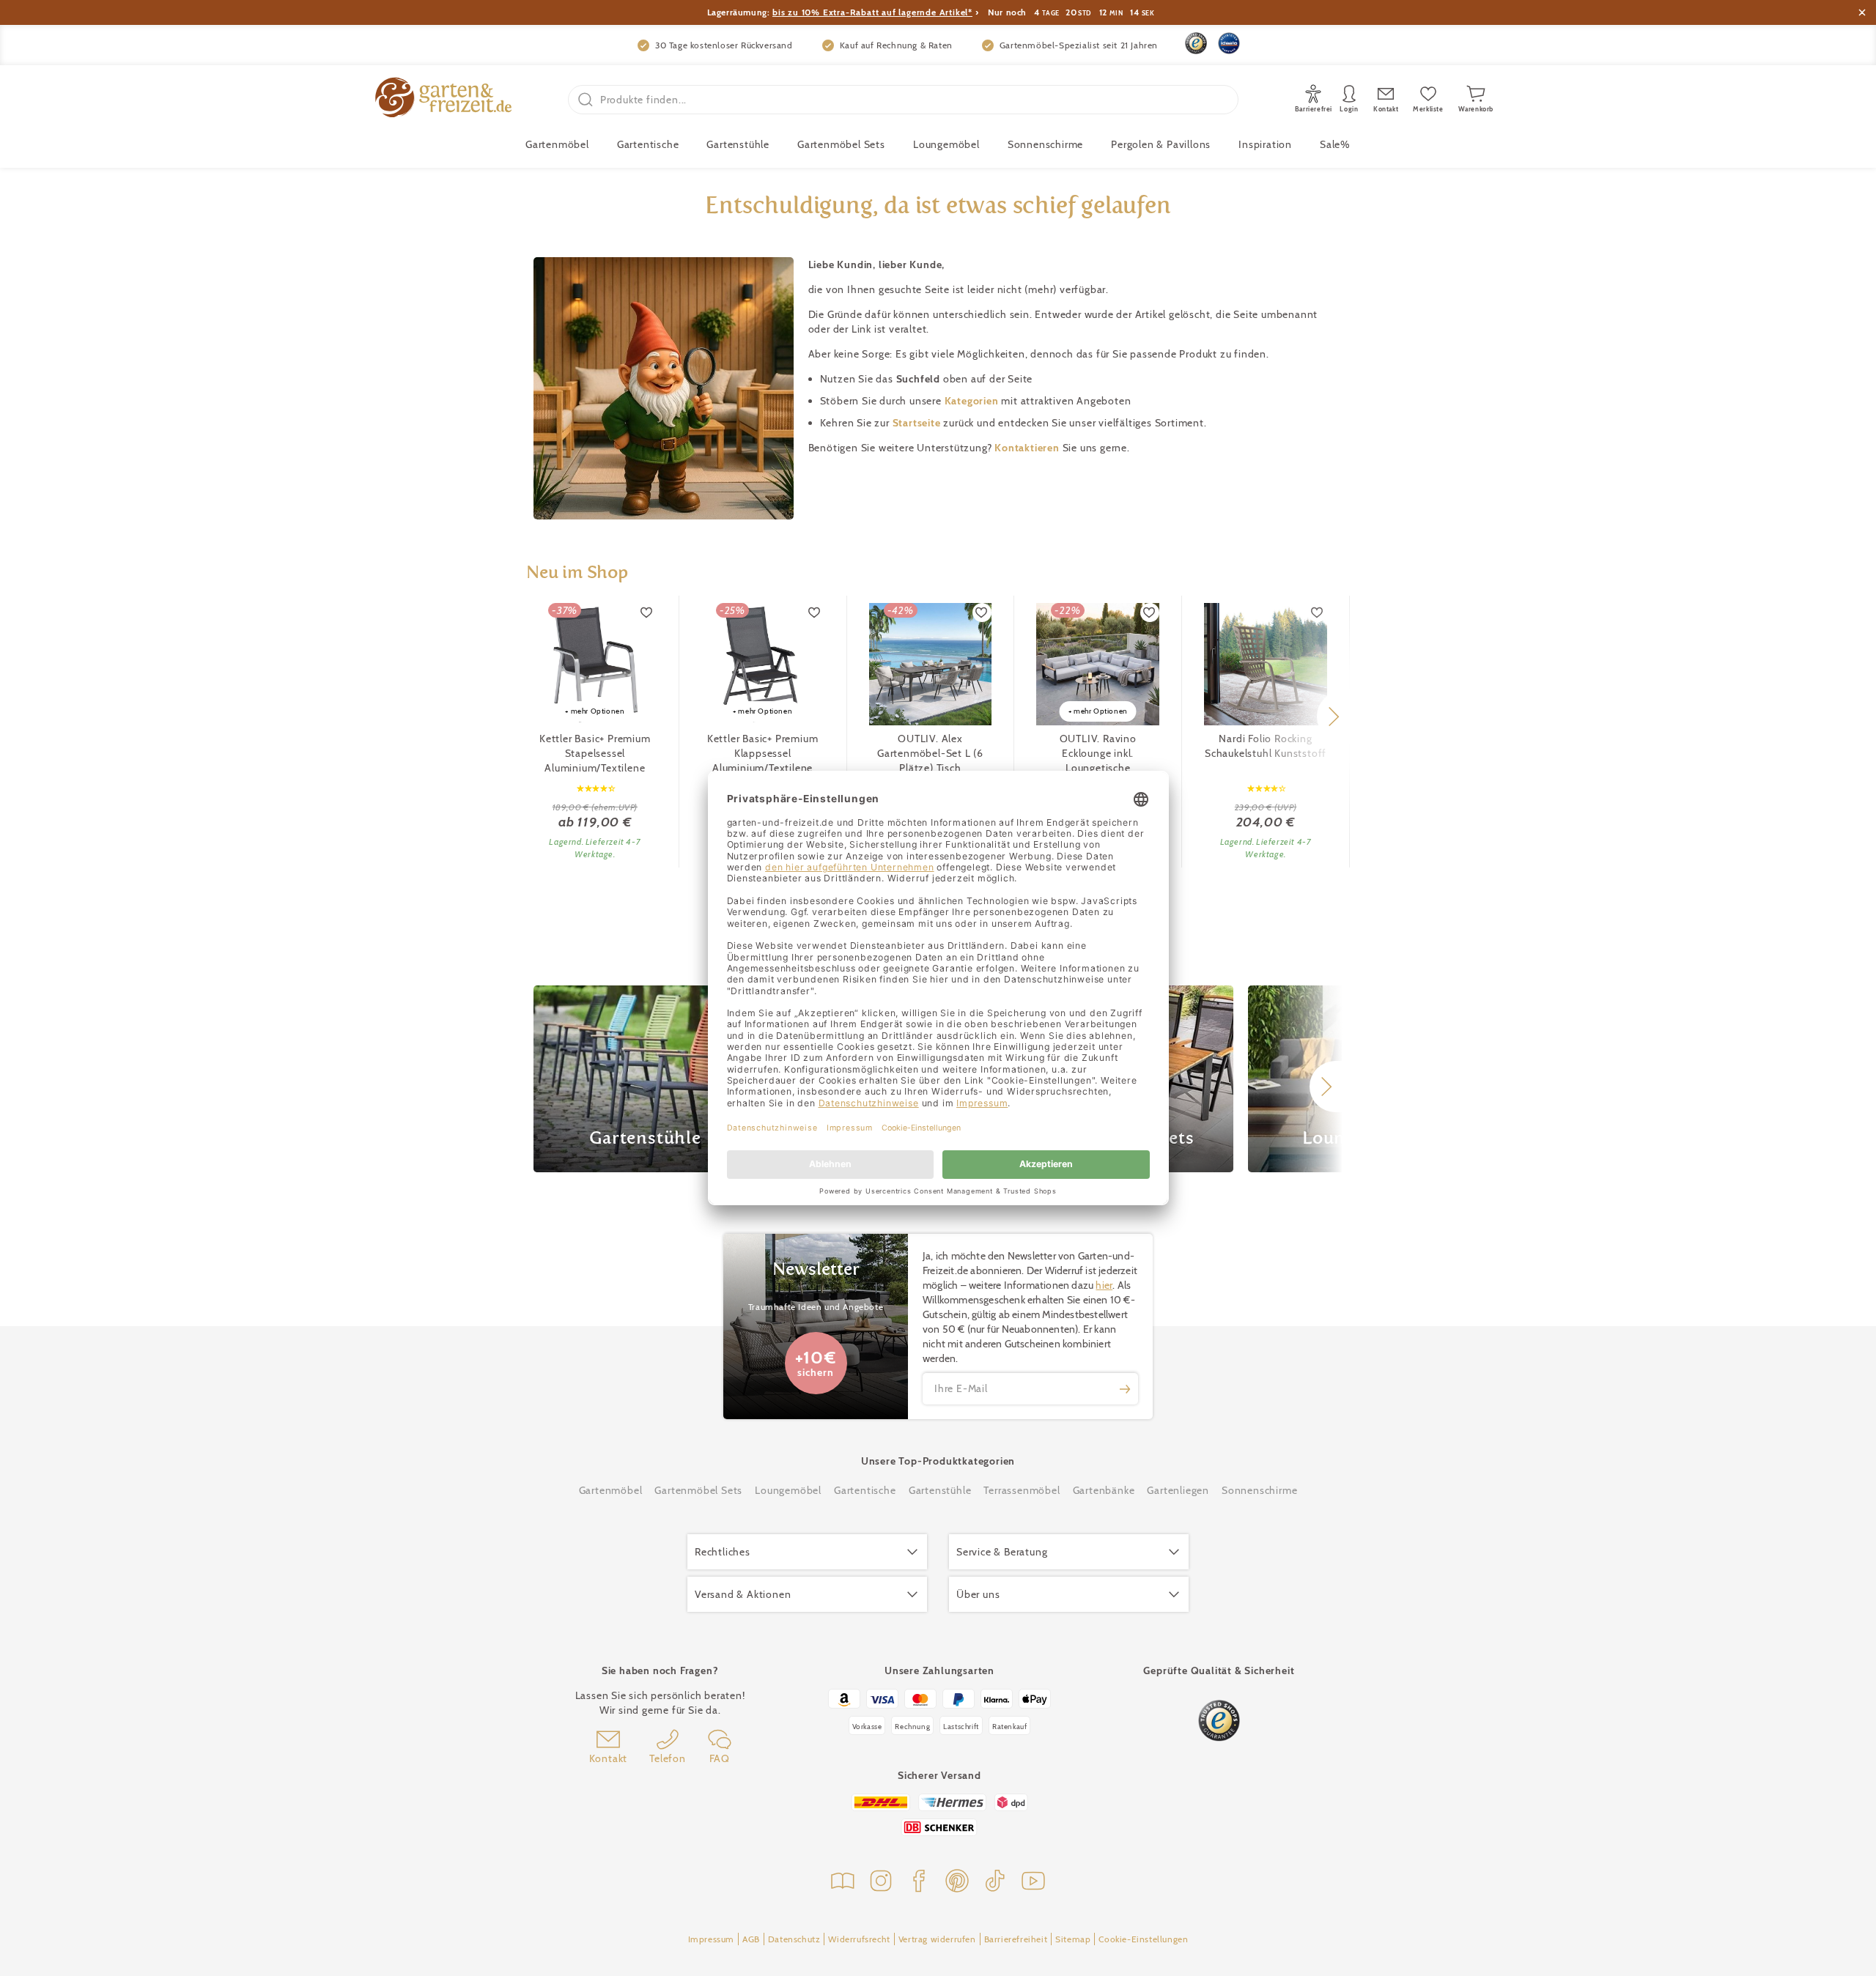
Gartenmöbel (611, 1490)
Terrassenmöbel (1022, 1490)
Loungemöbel (946, 144)
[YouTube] (1033, 1883)
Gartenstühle (738, 144)
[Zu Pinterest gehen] (957, 1883)
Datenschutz (794, 1939)
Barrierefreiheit (1016, 1939)
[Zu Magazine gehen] (843, 1883)
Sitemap (1073, 1939)
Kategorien (973, 401)
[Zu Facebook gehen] (919, 1883)
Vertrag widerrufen (937, 1939)
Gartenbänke (1104, 1490)
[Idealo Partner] (1229, 43)
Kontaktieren (1028, 448)
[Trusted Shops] (1196, 43)
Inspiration (1265, 144)
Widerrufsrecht (859, 1939)
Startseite (918, 423)
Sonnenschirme (1045, 144)
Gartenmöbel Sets (841, 144)
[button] (1333, 717)
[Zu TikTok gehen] (995, 1883)
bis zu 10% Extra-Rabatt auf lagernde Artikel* (872, 12)
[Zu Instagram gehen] (881, 1883)
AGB (751, 1939)
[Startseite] (443, 99)
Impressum (711, 1939)
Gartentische (648, 144)
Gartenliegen (1178, 1490)
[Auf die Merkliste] (647, 613)
